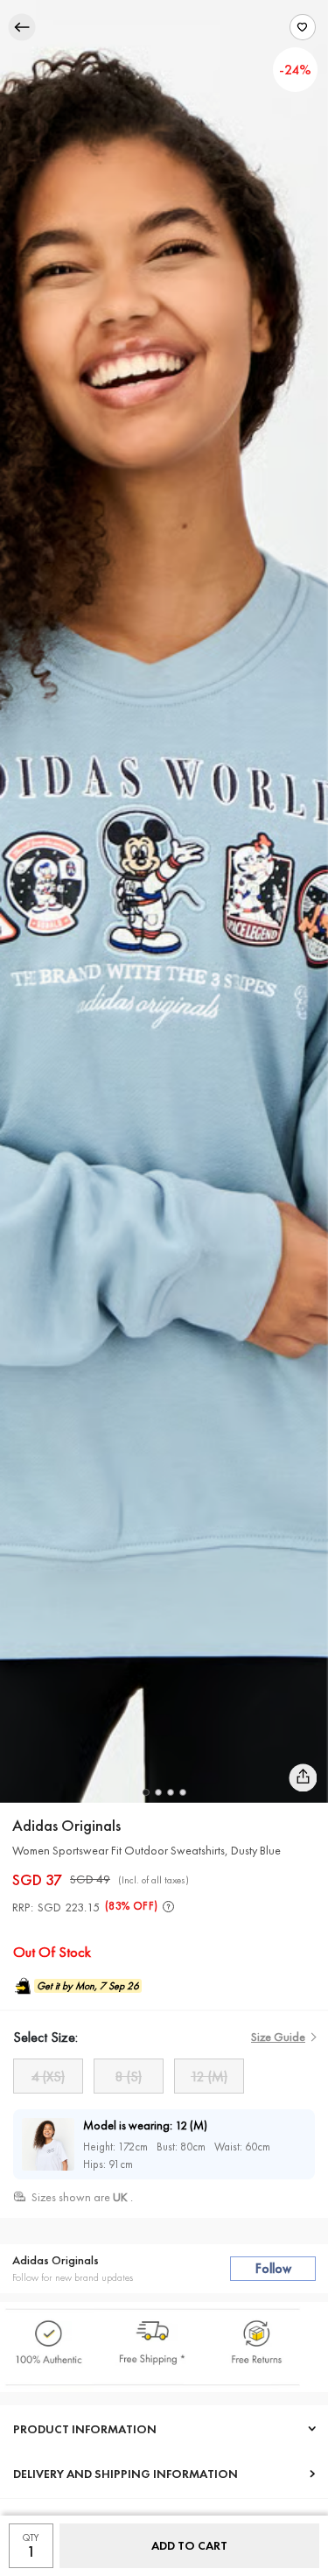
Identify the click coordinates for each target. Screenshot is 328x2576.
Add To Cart (189, 2545)
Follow (273, 2269)
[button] (146, 1792)
